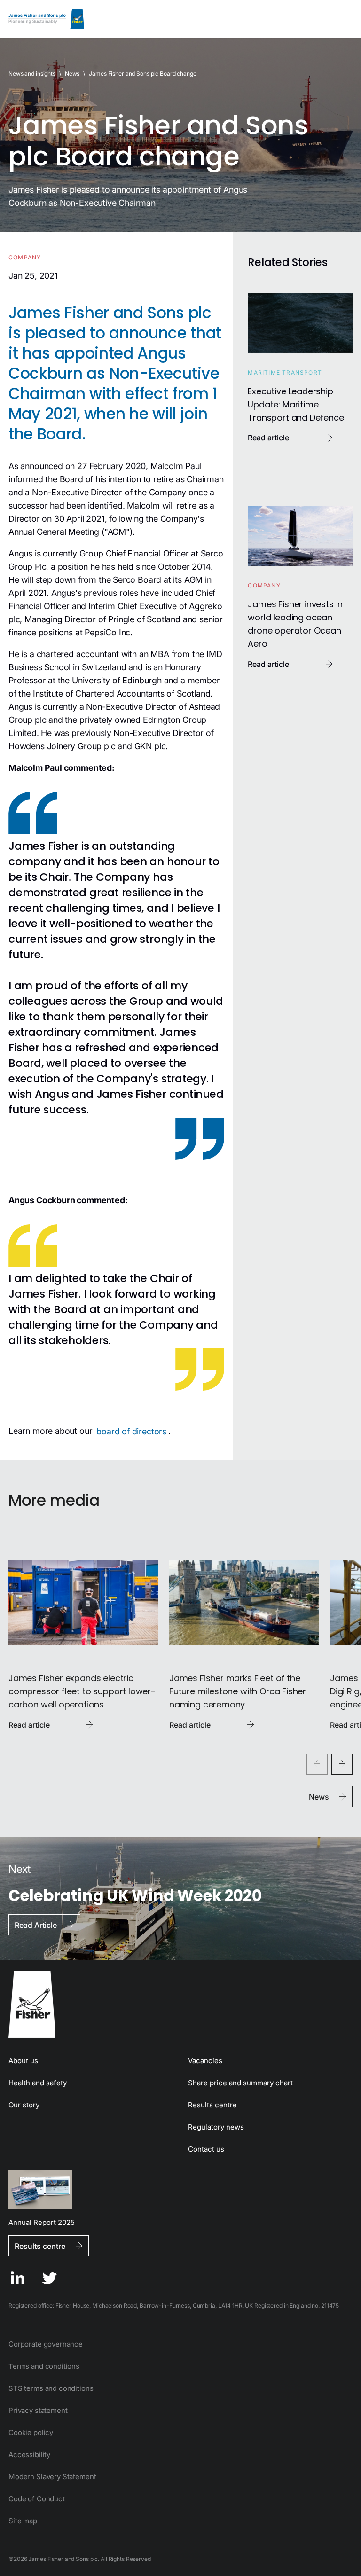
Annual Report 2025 (42, 2222)
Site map (23, 2521)
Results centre (212, 2105)
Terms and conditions (44, 2366)
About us (23, 2061)
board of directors (131, 1431)
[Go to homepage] (180, 2004)
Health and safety (38, 2083)
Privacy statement (38, 2410)
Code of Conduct (37, 2499)
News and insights (32, 74)
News (72, 74)
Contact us (206, 2149)
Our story (24, 2105)
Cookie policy (31, 2432)
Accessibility (29, 2455)
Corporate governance (46, 2344)
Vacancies (205, 2061)
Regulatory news (216, 2127)
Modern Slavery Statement (52, 2477)
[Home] (46, 19)
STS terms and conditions (51, 2388)
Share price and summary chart (240, 2083)
